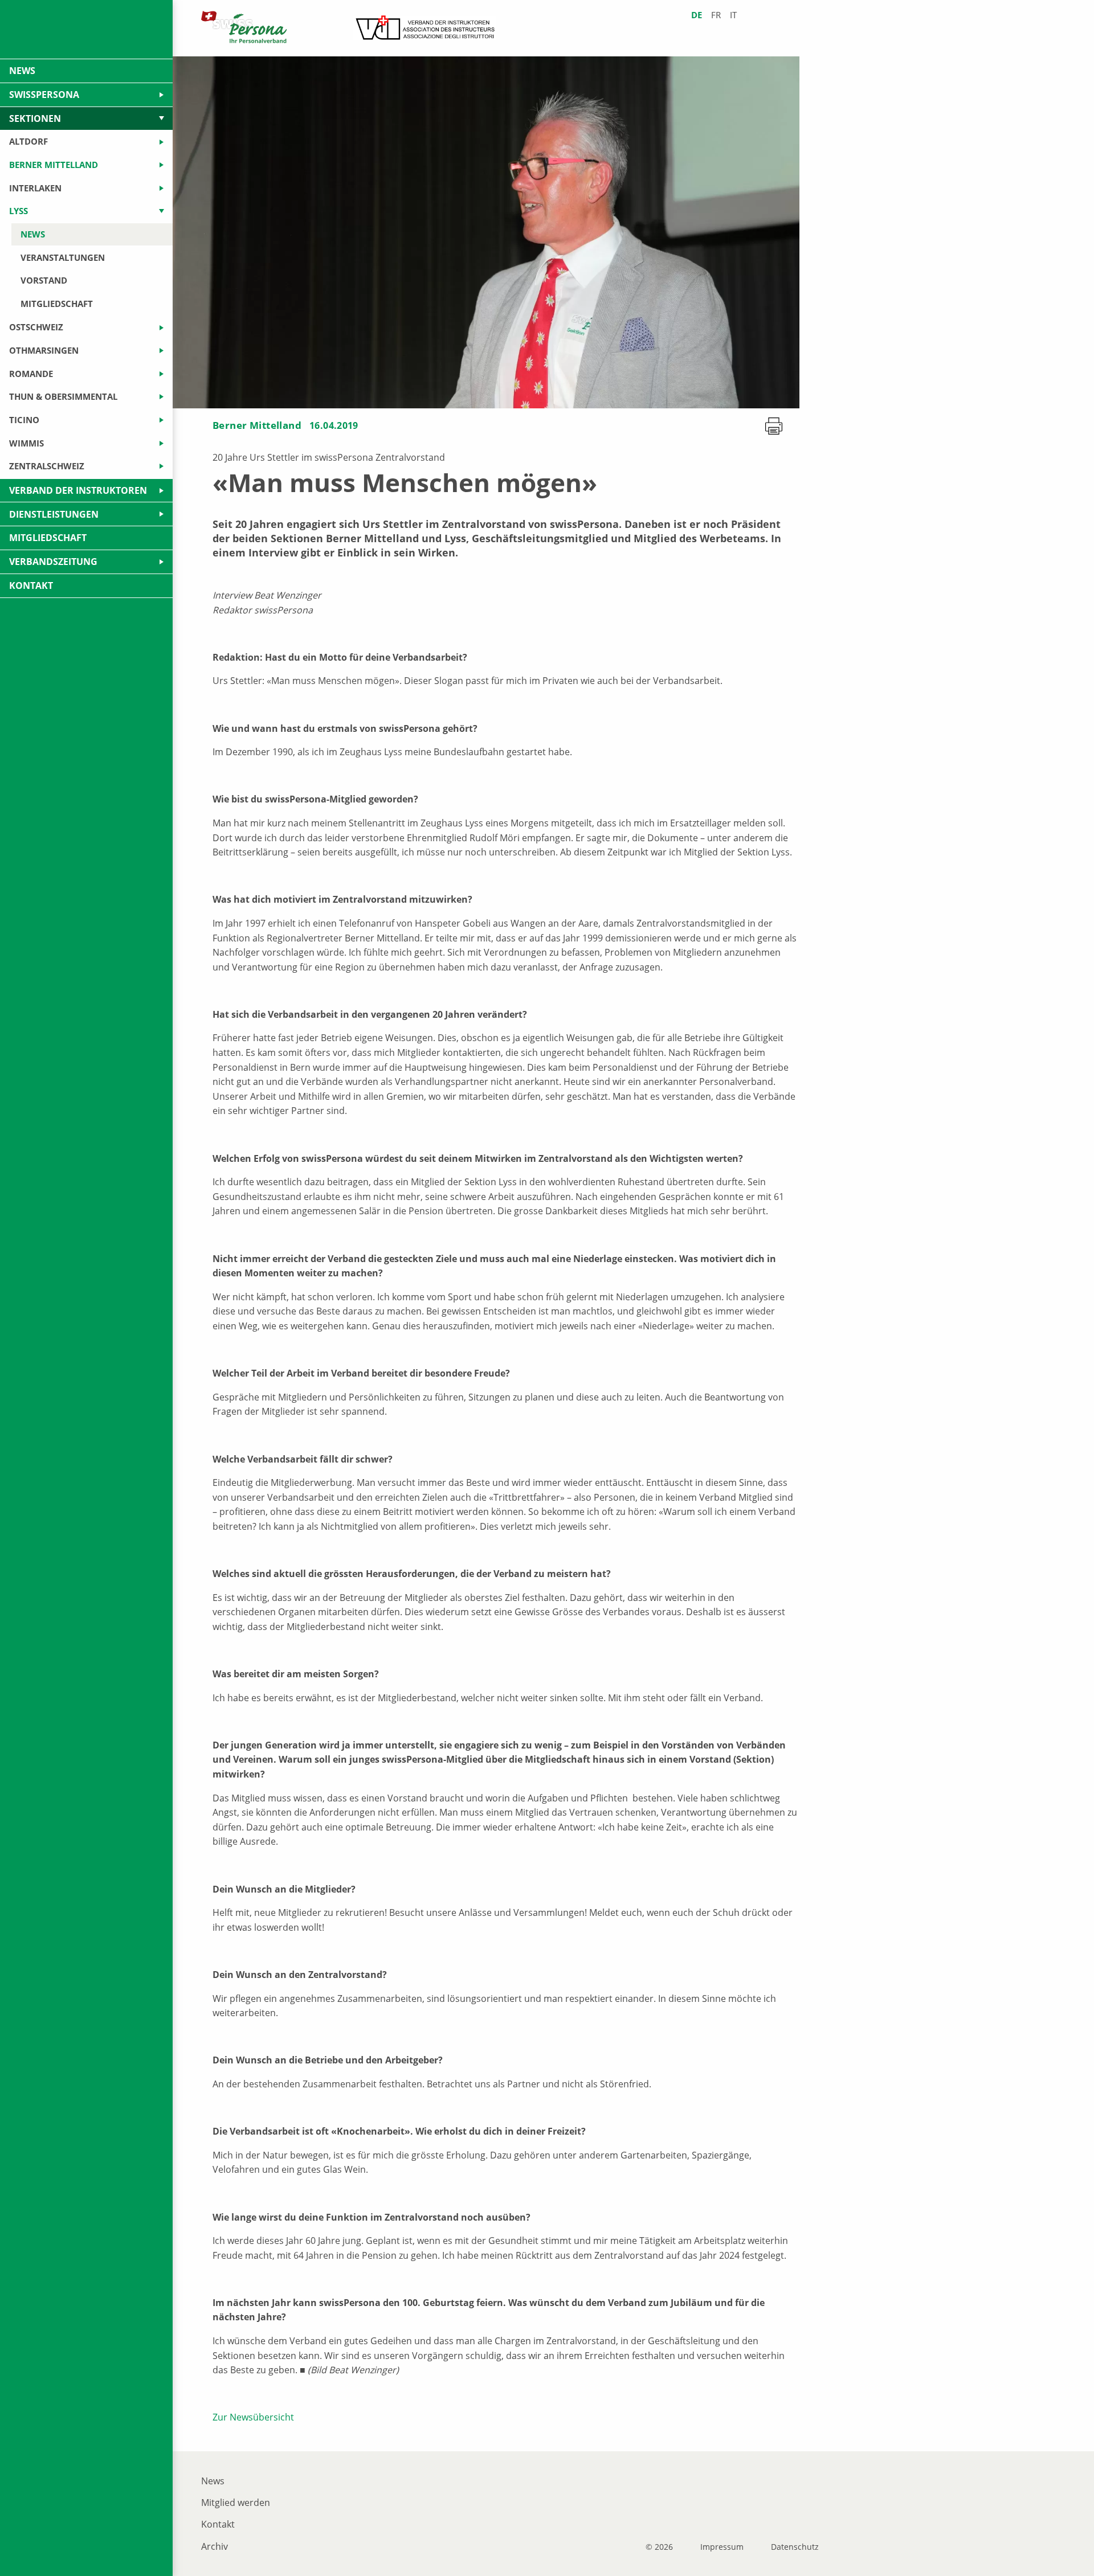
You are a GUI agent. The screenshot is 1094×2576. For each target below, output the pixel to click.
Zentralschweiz (47, 466)
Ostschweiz (36, 327)
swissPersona (44, 95)
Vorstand (44, 280)
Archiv (215, 2546)
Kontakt (218, 2524)
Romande (31, 374)
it (733, 15)
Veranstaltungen (63, 257)
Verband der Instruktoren (78, 490)
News (213, 2481)
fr (716, 15)
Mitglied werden (236, 2503)
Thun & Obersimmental (63, 396)
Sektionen (35, 118)
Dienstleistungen (54, 514)
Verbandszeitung (53, 562)
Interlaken (35, 188)
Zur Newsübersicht (253, 2417)
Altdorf (28, 141)
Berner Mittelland (257, 425)
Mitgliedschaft (57, 304)
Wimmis (26, 443)
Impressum (722, 2547)
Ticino (24, 420)
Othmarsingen (44, 350)
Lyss (19, 211)
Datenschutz (795, 2547)
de (697, 15)
